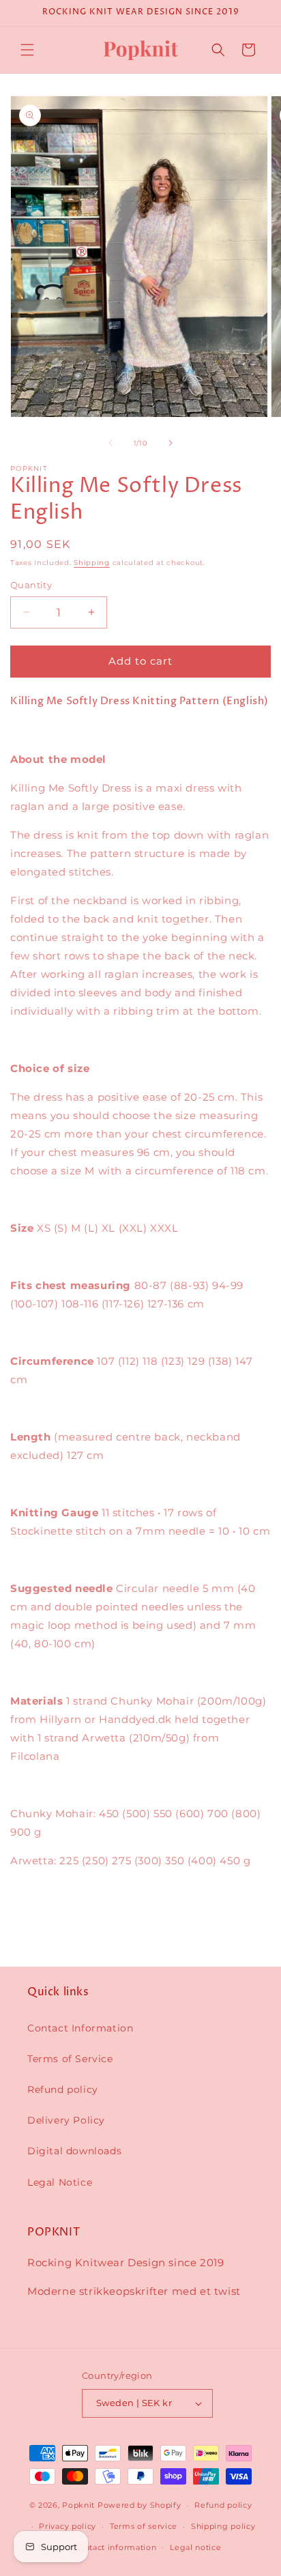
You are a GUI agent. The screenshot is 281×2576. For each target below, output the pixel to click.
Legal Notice (60, 2182)
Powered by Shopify (139, 2505)
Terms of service (144, 2526)
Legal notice (195, 2547)
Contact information (115, 2547)
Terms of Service (70, 2059)
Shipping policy (223, 2526)
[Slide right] (171, 443)
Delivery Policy (66, 2120)
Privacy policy (68, 2526)
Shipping (92, 563)
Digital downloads (74, 2151)
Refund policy (63, 2089)
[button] (27, 50)
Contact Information (80, 2028)
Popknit (78, 2505)
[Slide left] (110, 443)
